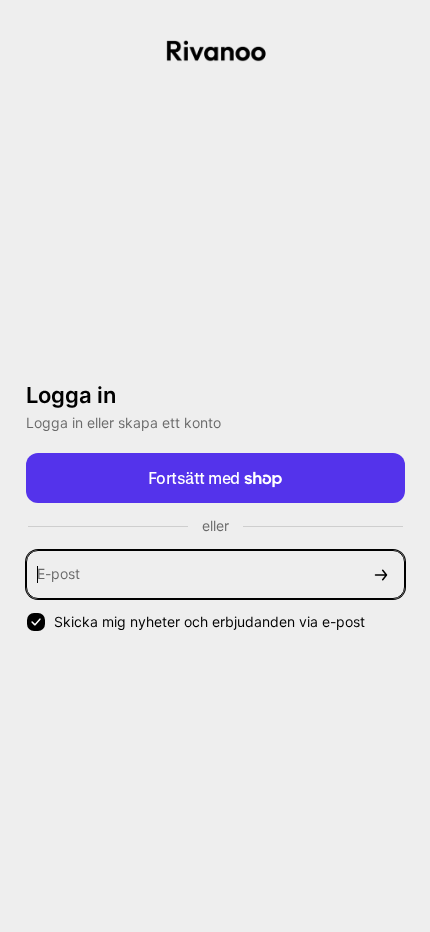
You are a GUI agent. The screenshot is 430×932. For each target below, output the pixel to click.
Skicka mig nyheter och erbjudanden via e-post (209, 621)
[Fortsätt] (381, 574)
